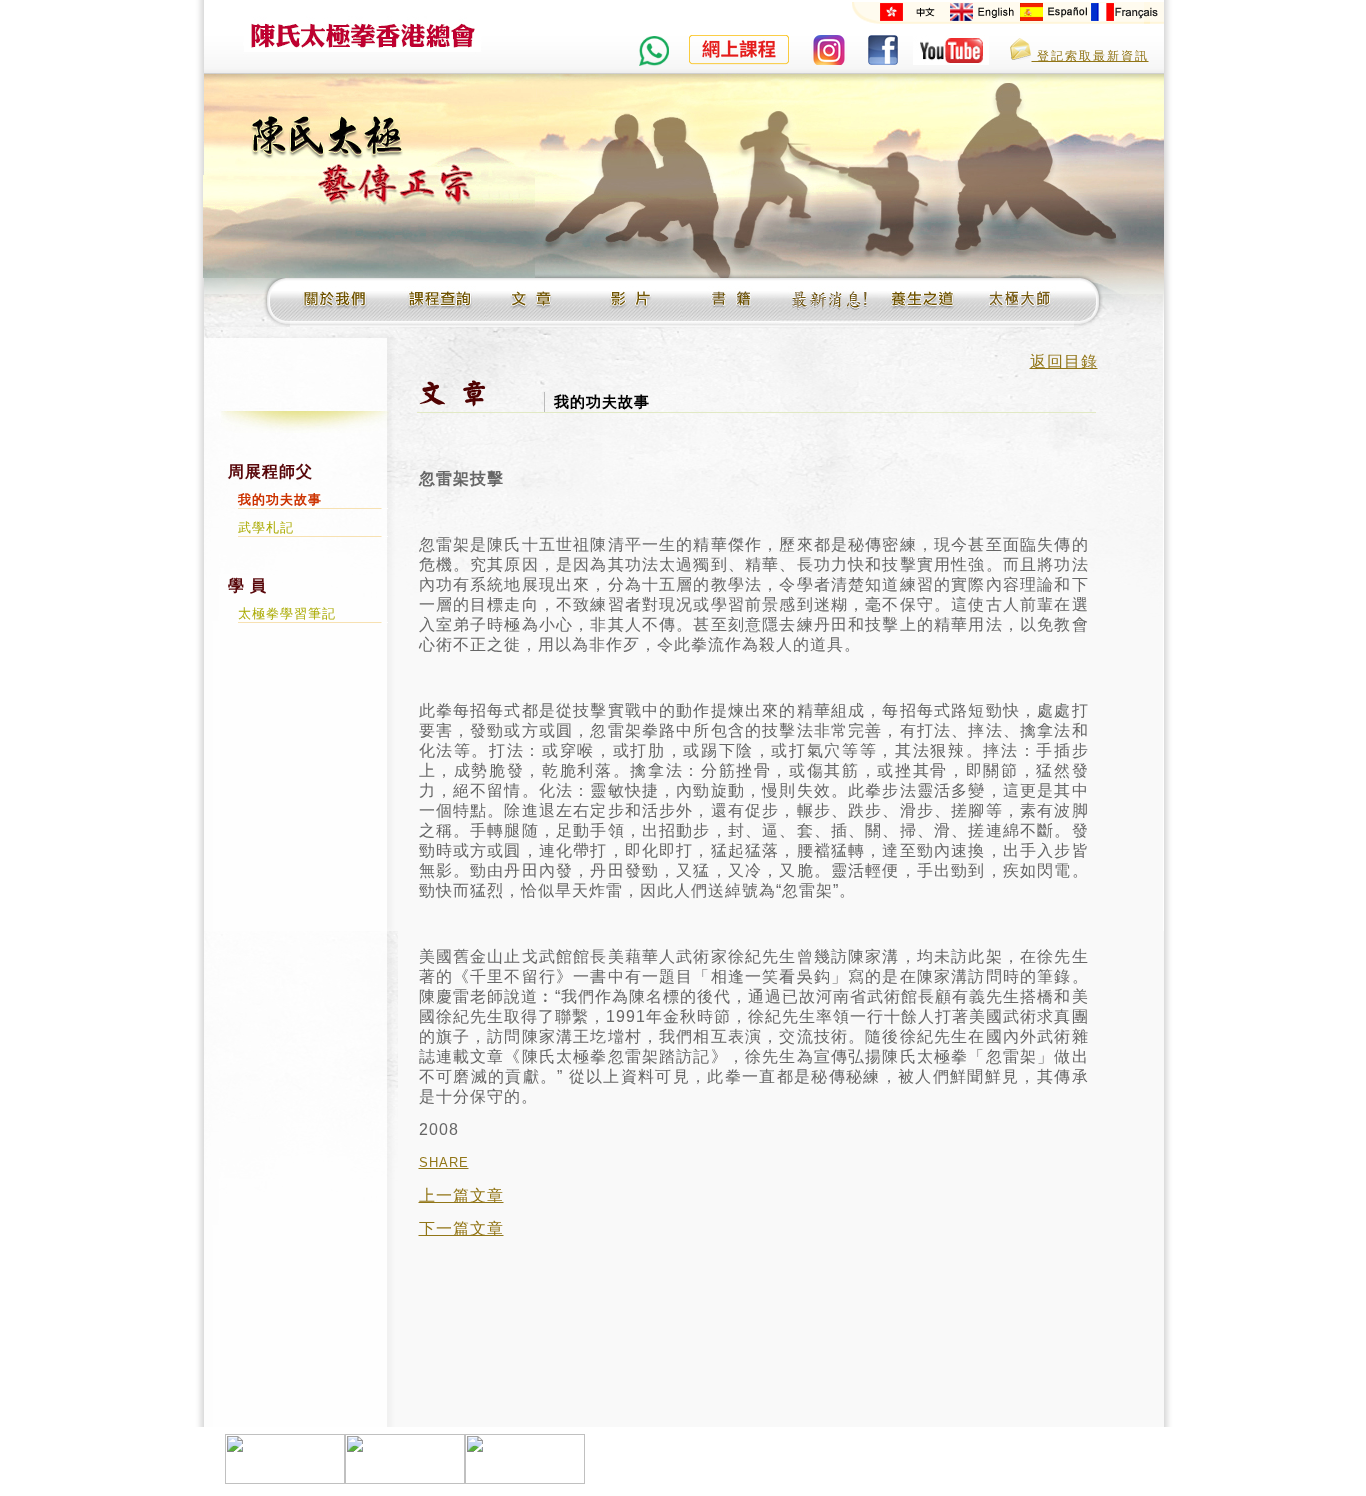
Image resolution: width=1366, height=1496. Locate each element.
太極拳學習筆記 (287, 613)
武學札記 (266, 527)
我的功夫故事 (280, 499)
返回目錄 (1064, 361)
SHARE (444, 1162)
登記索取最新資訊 (1090, 56)
